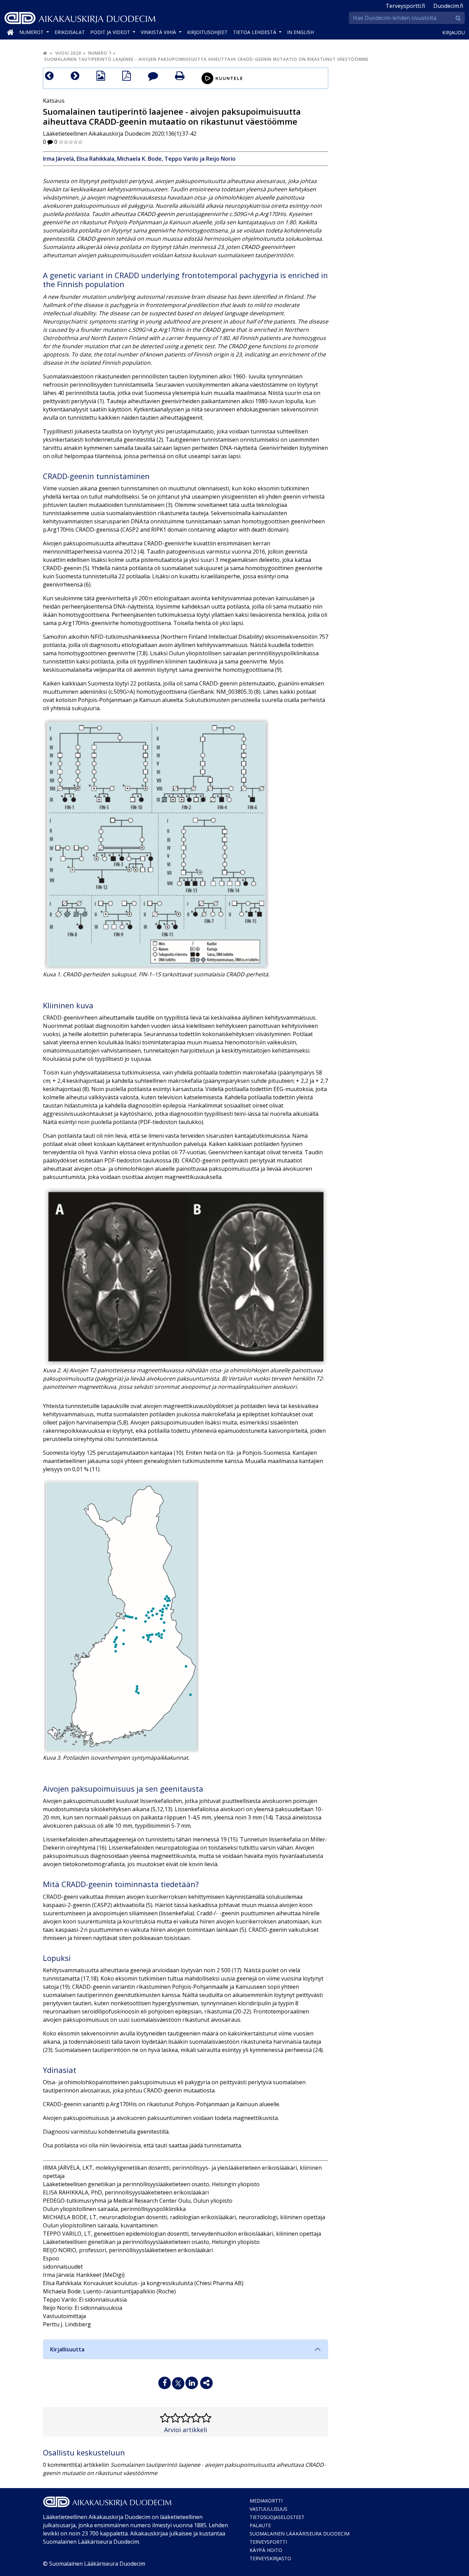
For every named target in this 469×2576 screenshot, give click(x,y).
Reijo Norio (221, 159)
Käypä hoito (266, 2550)
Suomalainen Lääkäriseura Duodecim (300, 2534)
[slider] (71, 142)
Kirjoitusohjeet (207, 32)
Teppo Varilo (181, 159)
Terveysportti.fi (405, 6)
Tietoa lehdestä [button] (255, 32)
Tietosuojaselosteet (277, 2517)
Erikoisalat (70, 32)
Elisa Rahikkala (95, 159)
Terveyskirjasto (270, 2558)
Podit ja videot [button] (111, 32)
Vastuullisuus (268, 2509)
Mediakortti (266, 2501)
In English (300, 32)
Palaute (260, 2525)
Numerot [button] (32, 32)
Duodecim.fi (448, 6)
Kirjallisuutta (67, 2349)
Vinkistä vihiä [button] (159, 32)
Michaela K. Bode (139, 159)
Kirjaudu (454, 32)
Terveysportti (268, 2542)
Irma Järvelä (58, 159)
